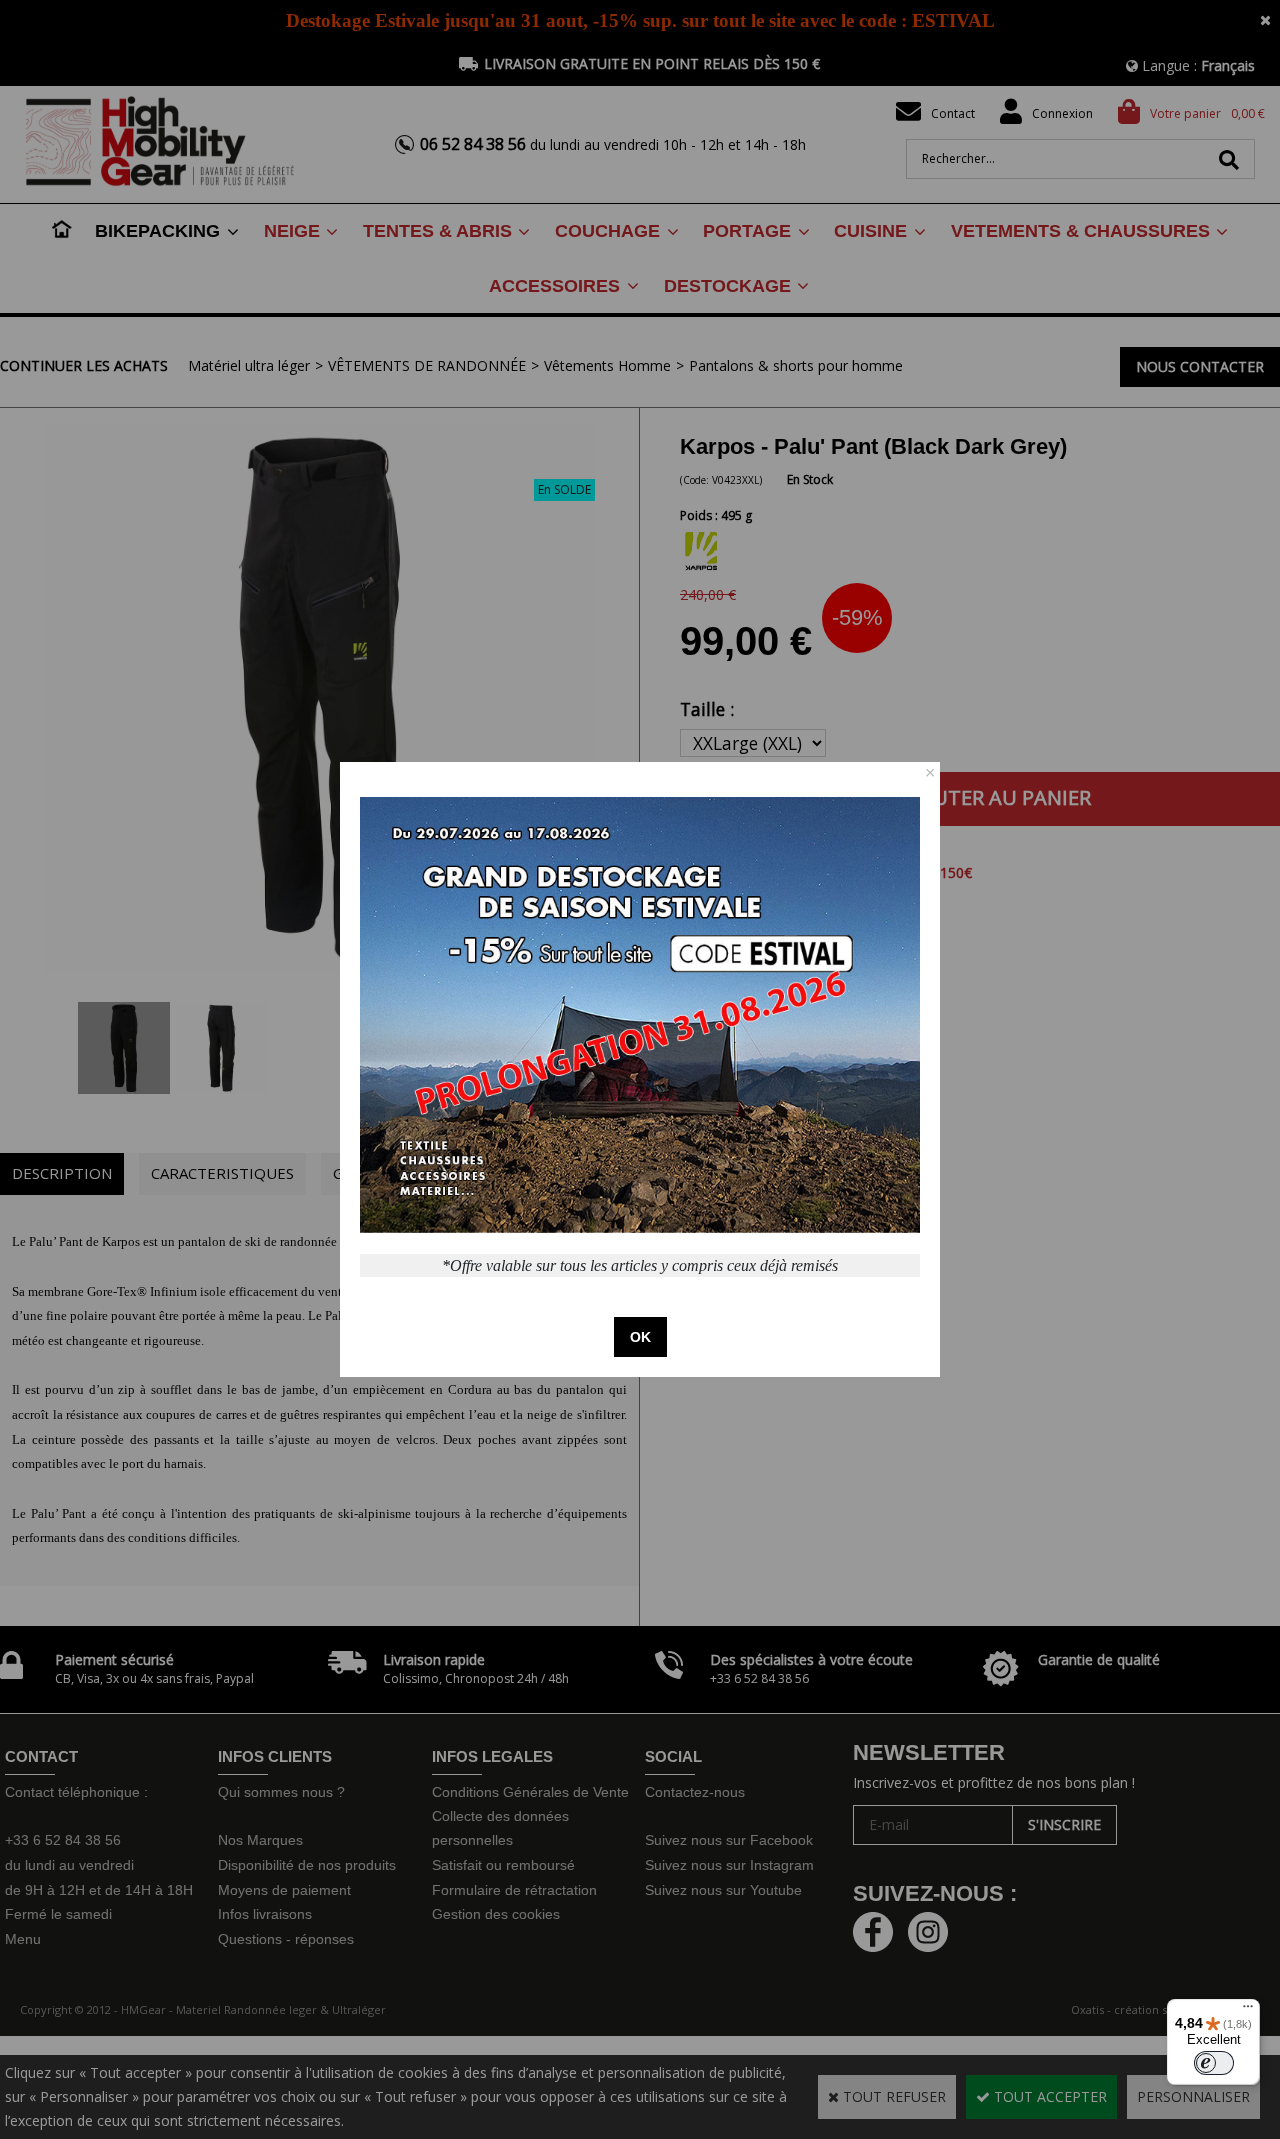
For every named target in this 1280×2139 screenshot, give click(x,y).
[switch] (1214, 2063)
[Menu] (1248, 2011)
